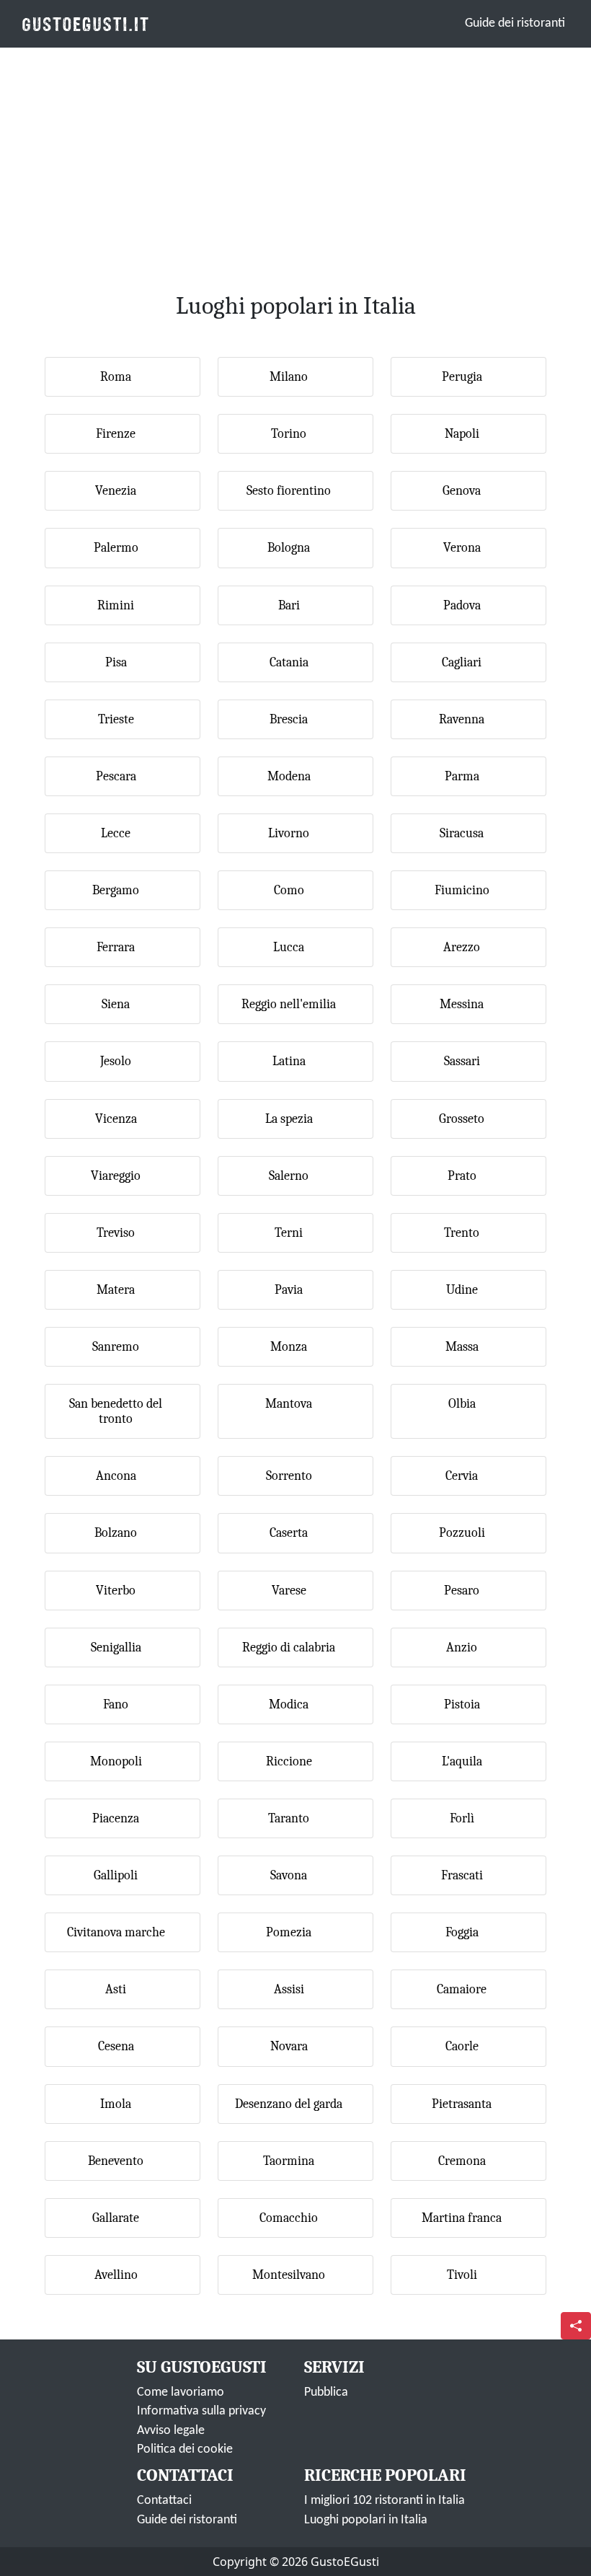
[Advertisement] (295, 154)
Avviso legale (171, 2431)
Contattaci (164, 2501)
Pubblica (326, 2392)
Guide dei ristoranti (515, 23)
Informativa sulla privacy (201, 2411)
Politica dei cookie (185, 2449)
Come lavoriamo (181, 2392)
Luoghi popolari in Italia (366, 2520)
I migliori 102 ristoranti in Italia (385, 2501)
